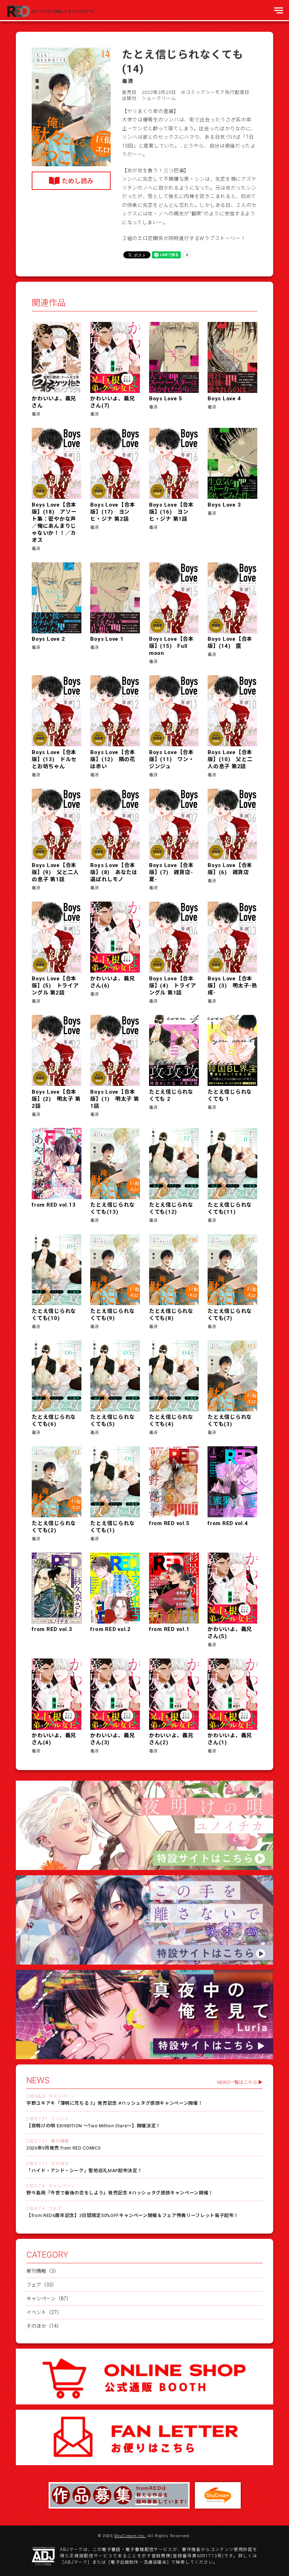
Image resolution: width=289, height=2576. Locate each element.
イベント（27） (44, 2312)
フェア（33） (42, 2285)
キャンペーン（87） (49, 2299)
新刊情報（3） (43, 2271)
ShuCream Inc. (130, 2536)
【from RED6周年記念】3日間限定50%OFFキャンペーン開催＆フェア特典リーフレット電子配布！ (133, 2215)
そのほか (60, 2164)
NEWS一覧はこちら (237, 2082)
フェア (55, 2209)
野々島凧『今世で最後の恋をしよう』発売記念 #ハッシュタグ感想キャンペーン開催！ (120, 2193)
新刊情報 (60, 2141)
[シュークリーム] (218, 2495)
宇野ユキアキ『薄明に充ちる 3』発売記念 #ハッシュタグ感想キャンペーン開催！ (115, 2103)
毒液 (128, 81)
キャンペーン (62, 2096)
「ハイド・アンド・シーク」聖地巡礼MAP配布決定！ (84, 2171)
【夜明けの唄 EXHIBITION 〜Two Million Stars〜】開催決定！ (94, 2126)
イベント (60, 2119)
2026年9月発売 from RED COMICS (64, 2148)
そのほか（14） (44, 2326)
